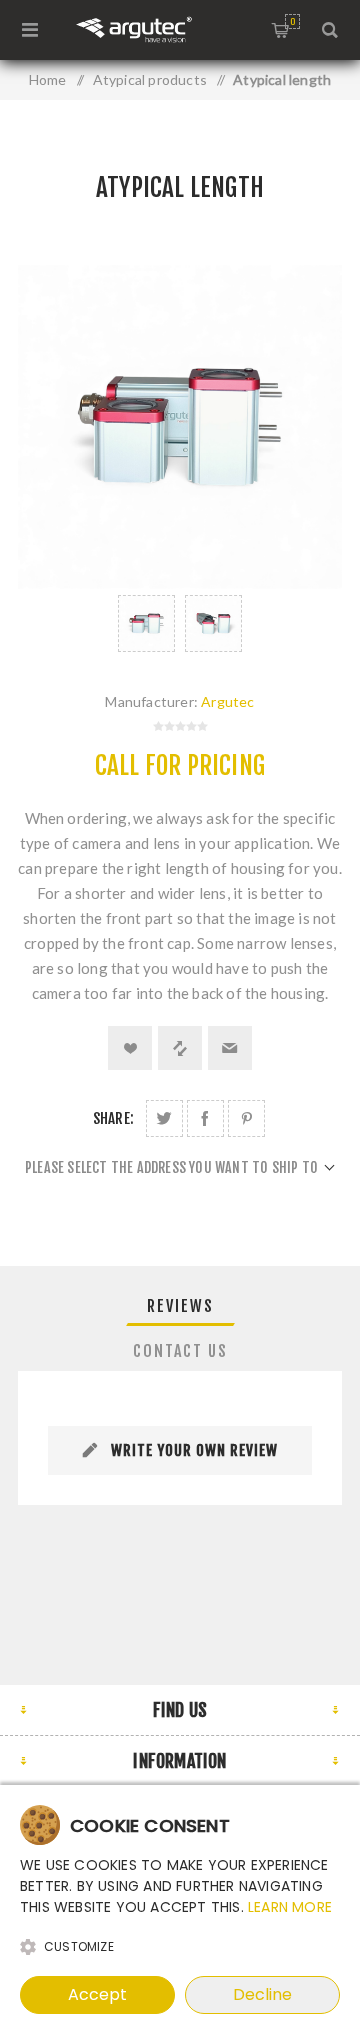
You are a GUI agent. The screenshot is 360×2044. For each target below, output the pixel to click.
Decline (262, 1994)
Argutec (227, 701)
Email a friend (230, 1048)
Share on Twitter (164, 1118)
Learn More (290, 1907)
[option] (146, 623)
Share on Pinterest (246, 1118)
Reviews (180, 1306)
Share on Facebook (205, 1118)
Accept (97, 1994)
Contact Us (180, 1351)
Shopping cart (292, 21)
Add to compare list (180, 1048)
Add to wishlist (130, 1048)
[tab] (180, 1306)
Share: (113, 1118)
